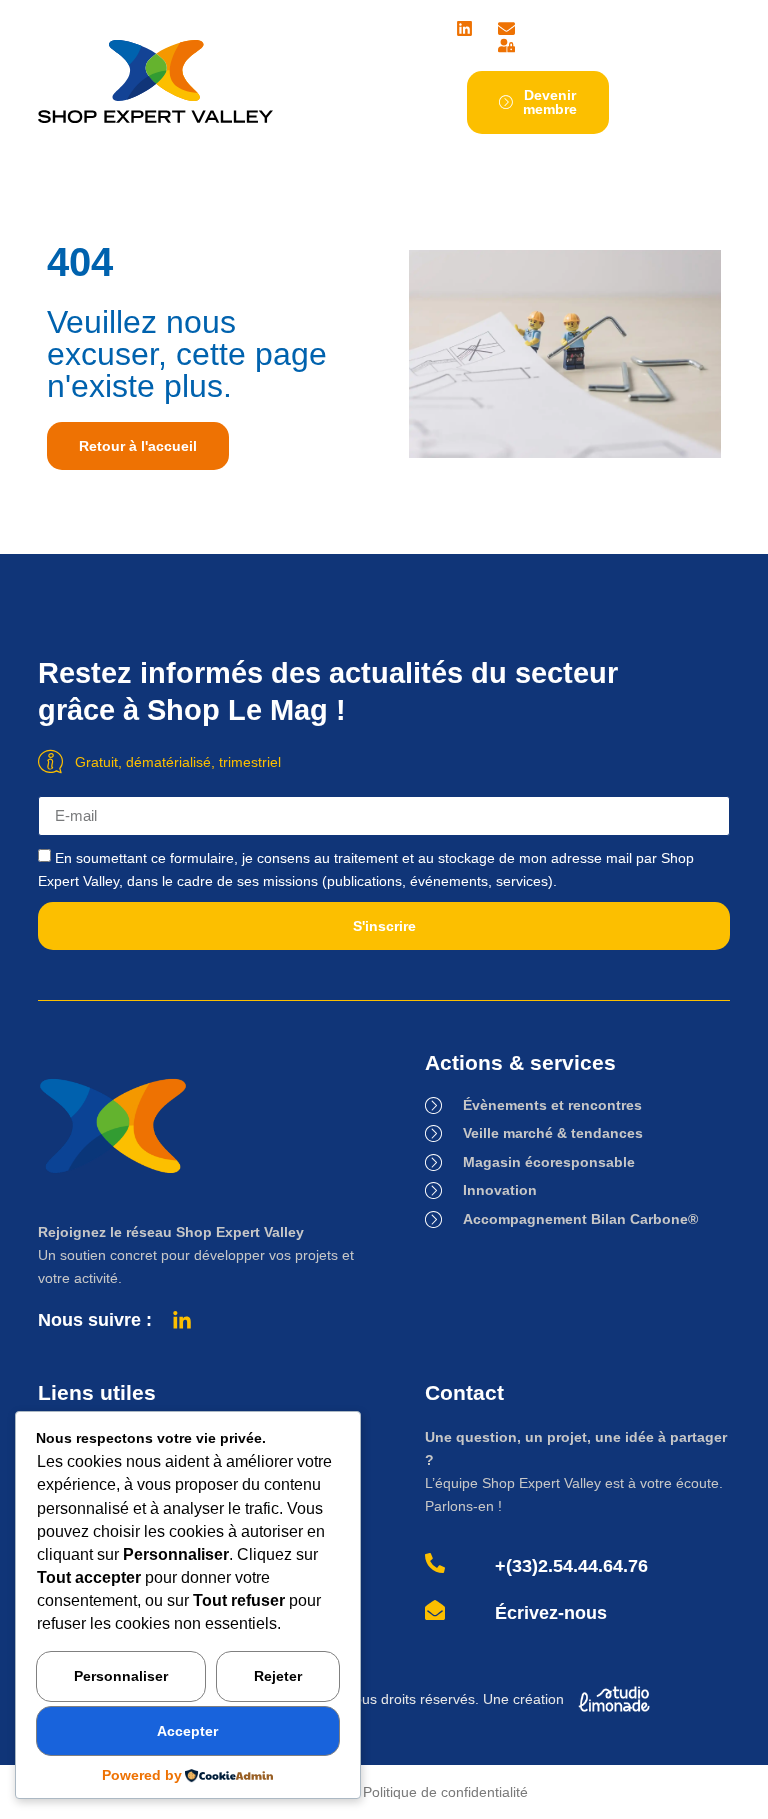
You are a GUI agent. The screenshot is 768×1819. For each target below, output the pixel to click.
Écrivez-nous (551, 1613)
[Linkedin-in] (182, 1321)
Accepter (187, 1731)
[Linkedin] (464, 28)
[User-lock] (506, 45)
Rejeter (278, 1676)
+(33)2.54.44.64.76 (571, 1566)
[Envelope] (506, 28)
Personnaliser (121, 1676)
